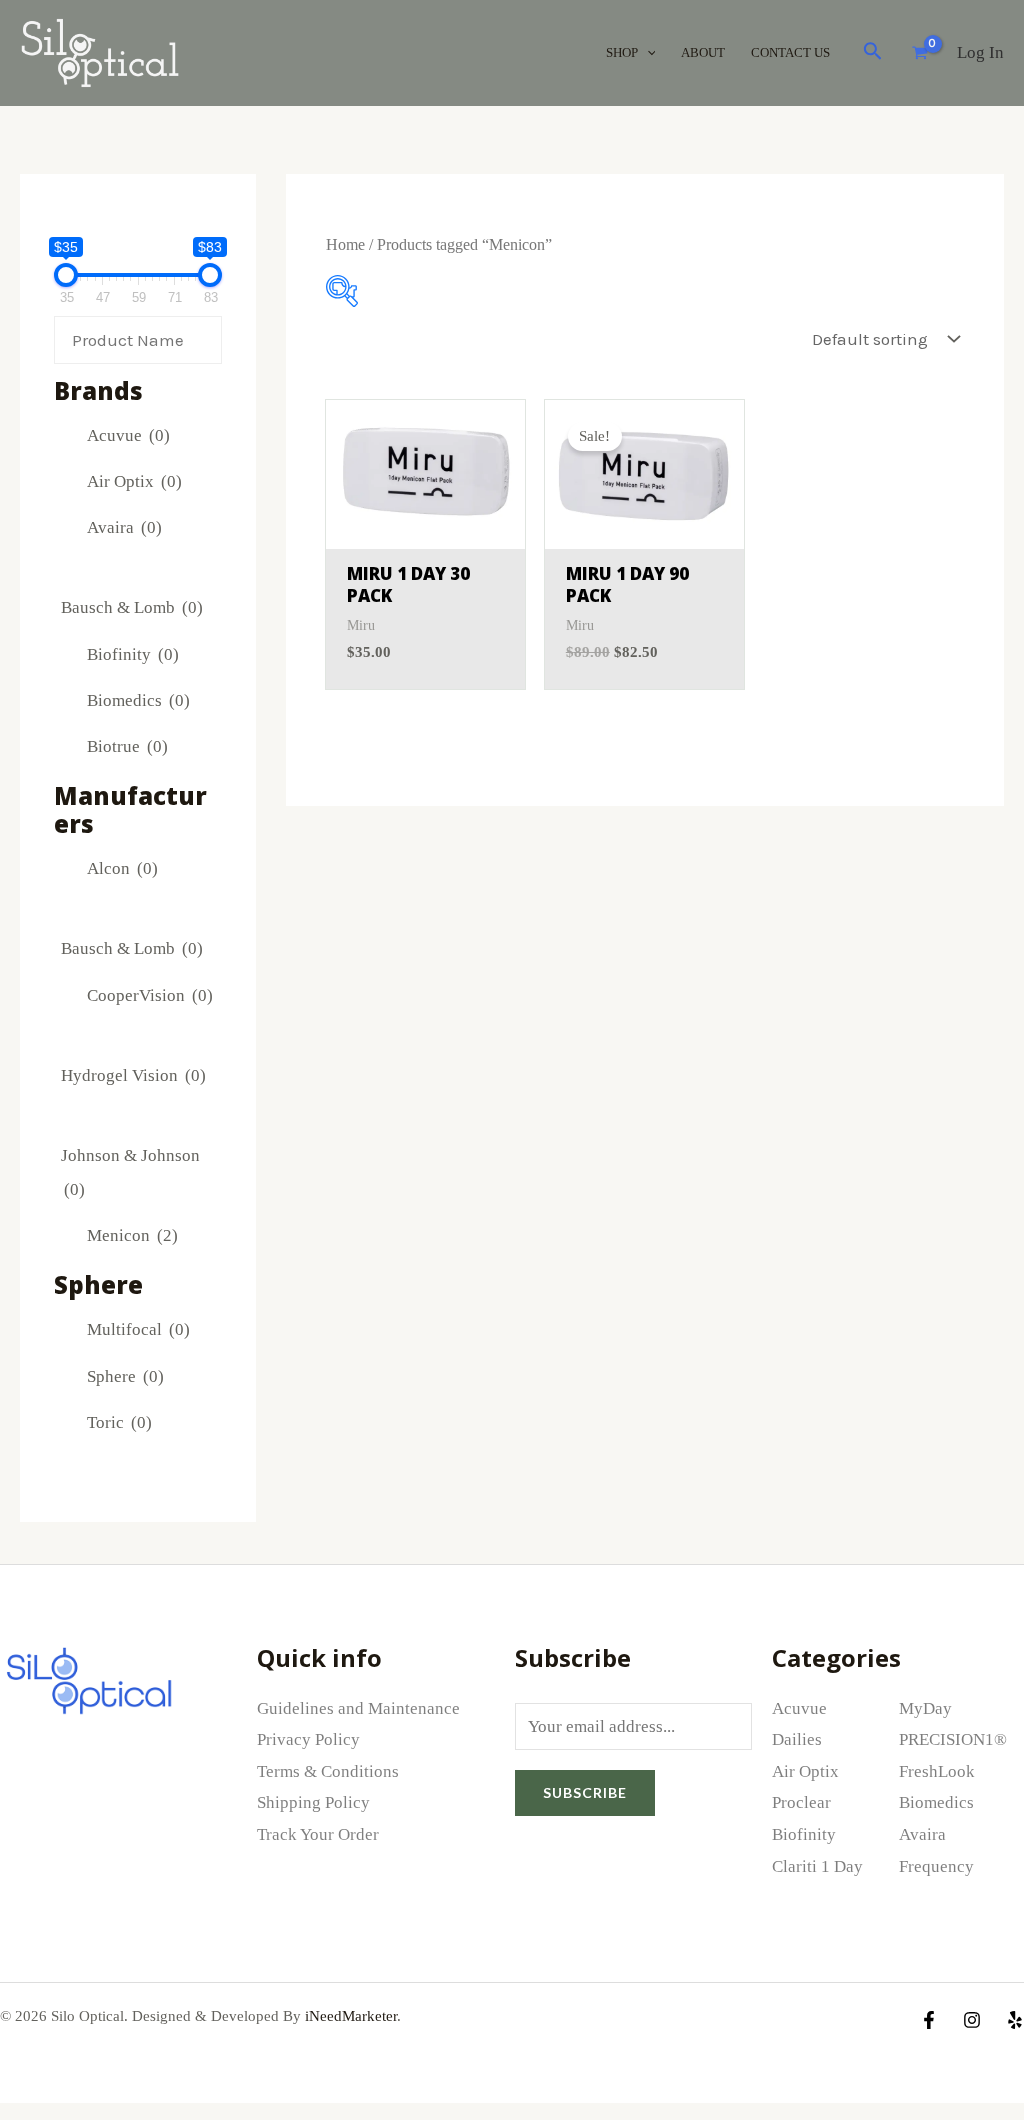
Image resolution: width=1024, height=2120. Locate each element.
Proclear (801, 1802)
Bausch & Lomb (132, 607)
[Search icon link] (873, 55)
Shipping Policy (313, 1802)
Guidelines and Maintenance (358, 1708)
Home (345, 244)
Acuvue (128, 435)
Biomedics (138, 700)
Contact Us (790, 52)
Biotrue (127, 746)
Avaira (124, 527)
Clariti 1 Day (817, 1866)
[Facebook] (929, 2020)
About (703, 52)
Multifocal (138, 1329)
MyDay (925, 1708)
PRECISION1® (953, 1739)
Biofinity (133, 654)
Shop (622, 52)
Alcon (122, 868)
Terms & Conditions (328, 1771)
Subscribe (585, 1792)
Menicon (132, 1235)
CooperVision (150, 995)
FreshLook (937, 1771)
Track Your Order (318, 1834)
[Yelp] (1015, 2020)
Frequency (936, 1866)
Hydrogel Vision (133, 1075)
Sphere (125, 1376)
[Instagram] (972, 2020)
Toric (119, 1422)
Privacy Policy (308, 1739)
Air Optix (134, 481)
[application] (647, 52)
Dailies (797, 1739)
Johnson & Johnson (130, 1172)
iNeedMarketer (351, 2016)
